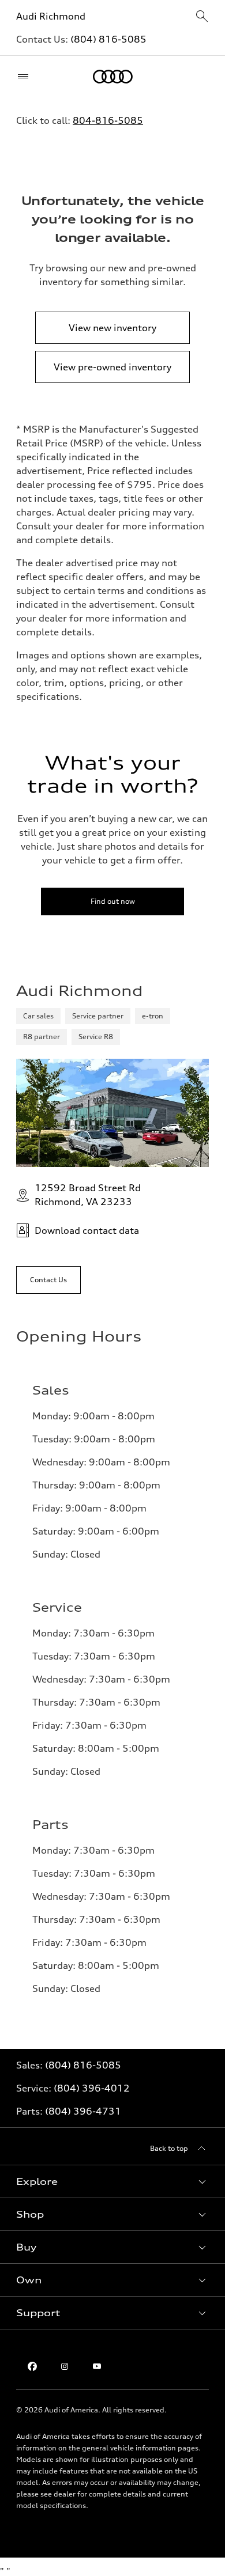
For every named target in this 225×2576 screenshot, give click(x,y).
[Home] (113, 77)
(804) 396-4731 (83, 2111)
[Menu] (26, 77)
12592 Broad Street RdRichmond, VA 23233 (88, 1195)
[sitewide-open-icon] (202, 17)
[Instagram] (65, 2366)
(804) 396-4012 (92, 2088)
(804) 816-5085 (108, 39)
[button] (112, 2181)
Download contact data (87, 1230)
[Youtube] (97, 2366)
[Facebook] (32, 2366)
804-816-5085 (108, 120)
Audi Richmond (51, 16)
